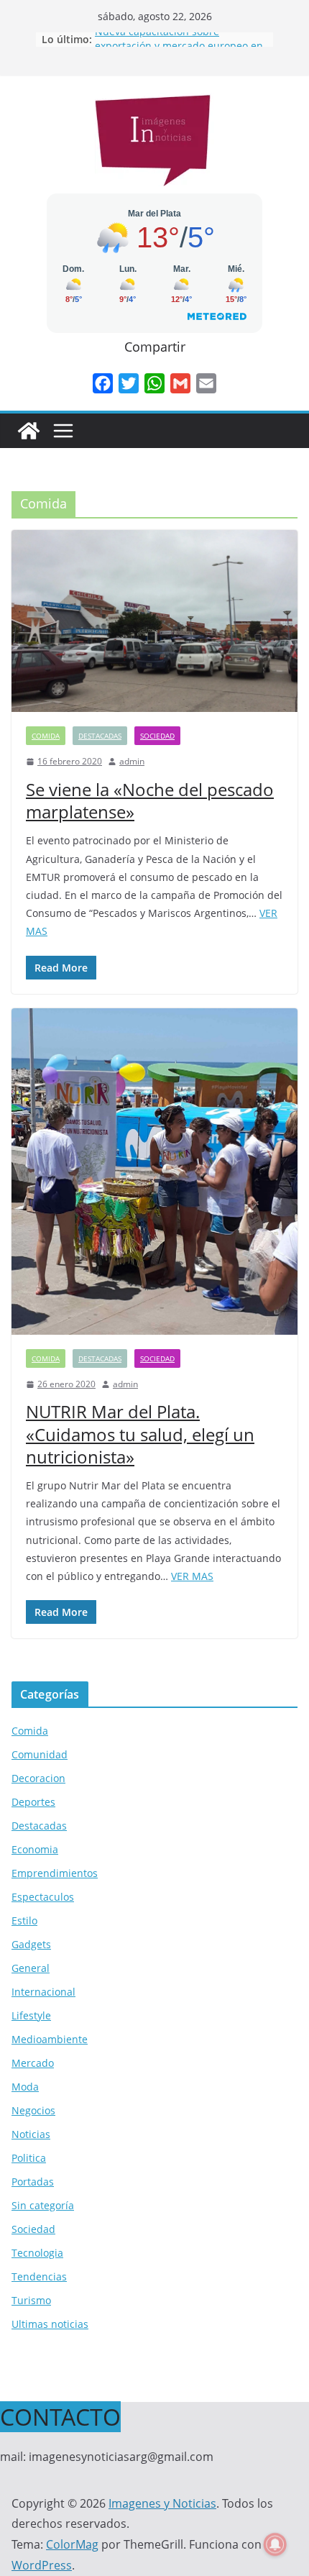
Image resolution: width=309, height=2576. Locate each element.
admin (132, 761)
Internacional (43, 1992)
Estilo (24, 1920)
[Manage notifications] (275, 2544)
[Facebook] (103, 383)
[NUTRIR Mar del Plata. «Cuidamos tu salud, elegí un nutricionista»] (154, 1171)
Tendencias (39, 2276)
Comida (46, 736)
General (31, 1968)
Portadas (33, 2182)
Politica (29, 2158)
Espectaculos (43, 1897)
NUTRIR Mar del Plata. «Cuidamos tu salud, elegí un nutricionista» (140, 1434)
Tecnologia (37, 2253)
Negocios (33, 2110)
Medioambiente (50, 2039)
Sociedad (157, 736)
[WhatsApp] (154, 383)
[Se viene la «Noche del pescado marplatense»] (154, 621)
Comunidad (40, 1754)
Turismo (31, 2300)
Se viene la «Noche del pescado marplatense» (150, 800)
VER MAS (192, 1576)
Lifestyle (31, 2015)
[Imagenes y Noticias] (29, 431)
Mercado (33, 2063)
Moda (25, 2087)
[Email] (206, 383)
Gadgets (31, 1944)
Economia (35, 1849)
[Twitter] (129, 383)
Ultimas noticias (50, 2324)
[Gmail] (180, 383)
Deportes (33, 1802)
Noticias (31, 2134)
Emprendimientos (55, 1873)
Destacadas (100, 736)
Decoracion (38, 1778)
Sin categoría (43, 2205)
